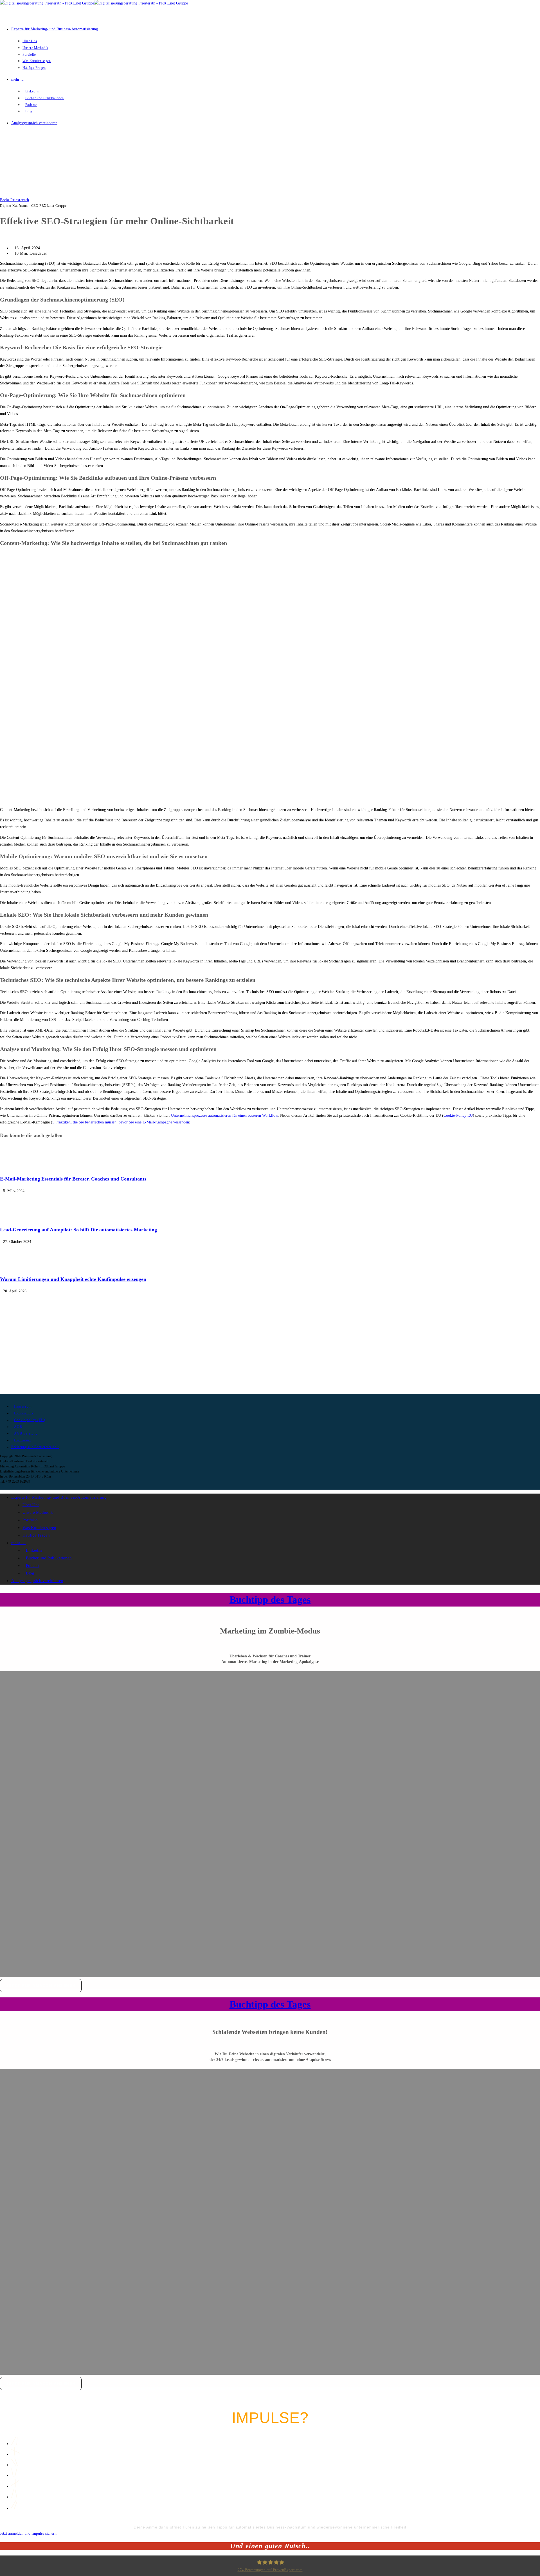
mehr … (18, 1543)
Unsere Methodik (38, 1512)
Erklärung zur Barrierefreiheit (35, 1447)
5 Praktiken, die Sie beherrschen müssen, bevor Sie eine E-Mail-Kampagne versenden (121, 1122)
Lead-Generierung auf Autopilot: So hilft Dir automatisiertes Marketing (78, 1230)
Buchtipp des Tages (270, 1600)
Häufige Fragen (36, 1535)
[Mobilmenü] (3, 144)
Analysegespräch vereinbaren (37, 1581)
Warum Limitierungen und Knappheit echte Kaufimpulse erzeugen (73, 1279)
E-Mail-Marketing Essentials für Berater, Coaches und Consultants (73, 1179)
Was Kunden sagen (39, 1528)
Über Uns (31, 1505)
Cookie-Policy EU (458, 1115)
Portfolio (30, 1520)
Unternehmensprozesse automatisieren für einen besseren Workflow (224, 1115)
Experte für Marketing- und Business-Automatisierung (59, 1497)
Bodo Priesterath (15, 200)
